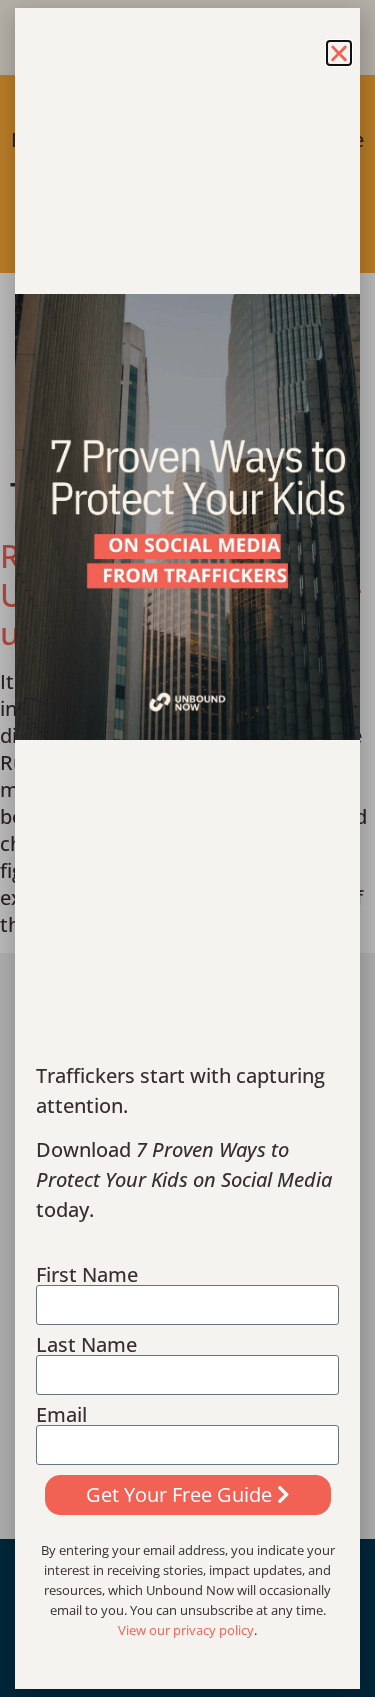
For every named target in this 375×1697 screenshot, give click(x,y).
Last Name (86, 1345)
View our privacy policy (186, 1630)
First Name (87, 1275)
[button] (339, 53)
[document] (187, 848)
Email (61, 1415)
